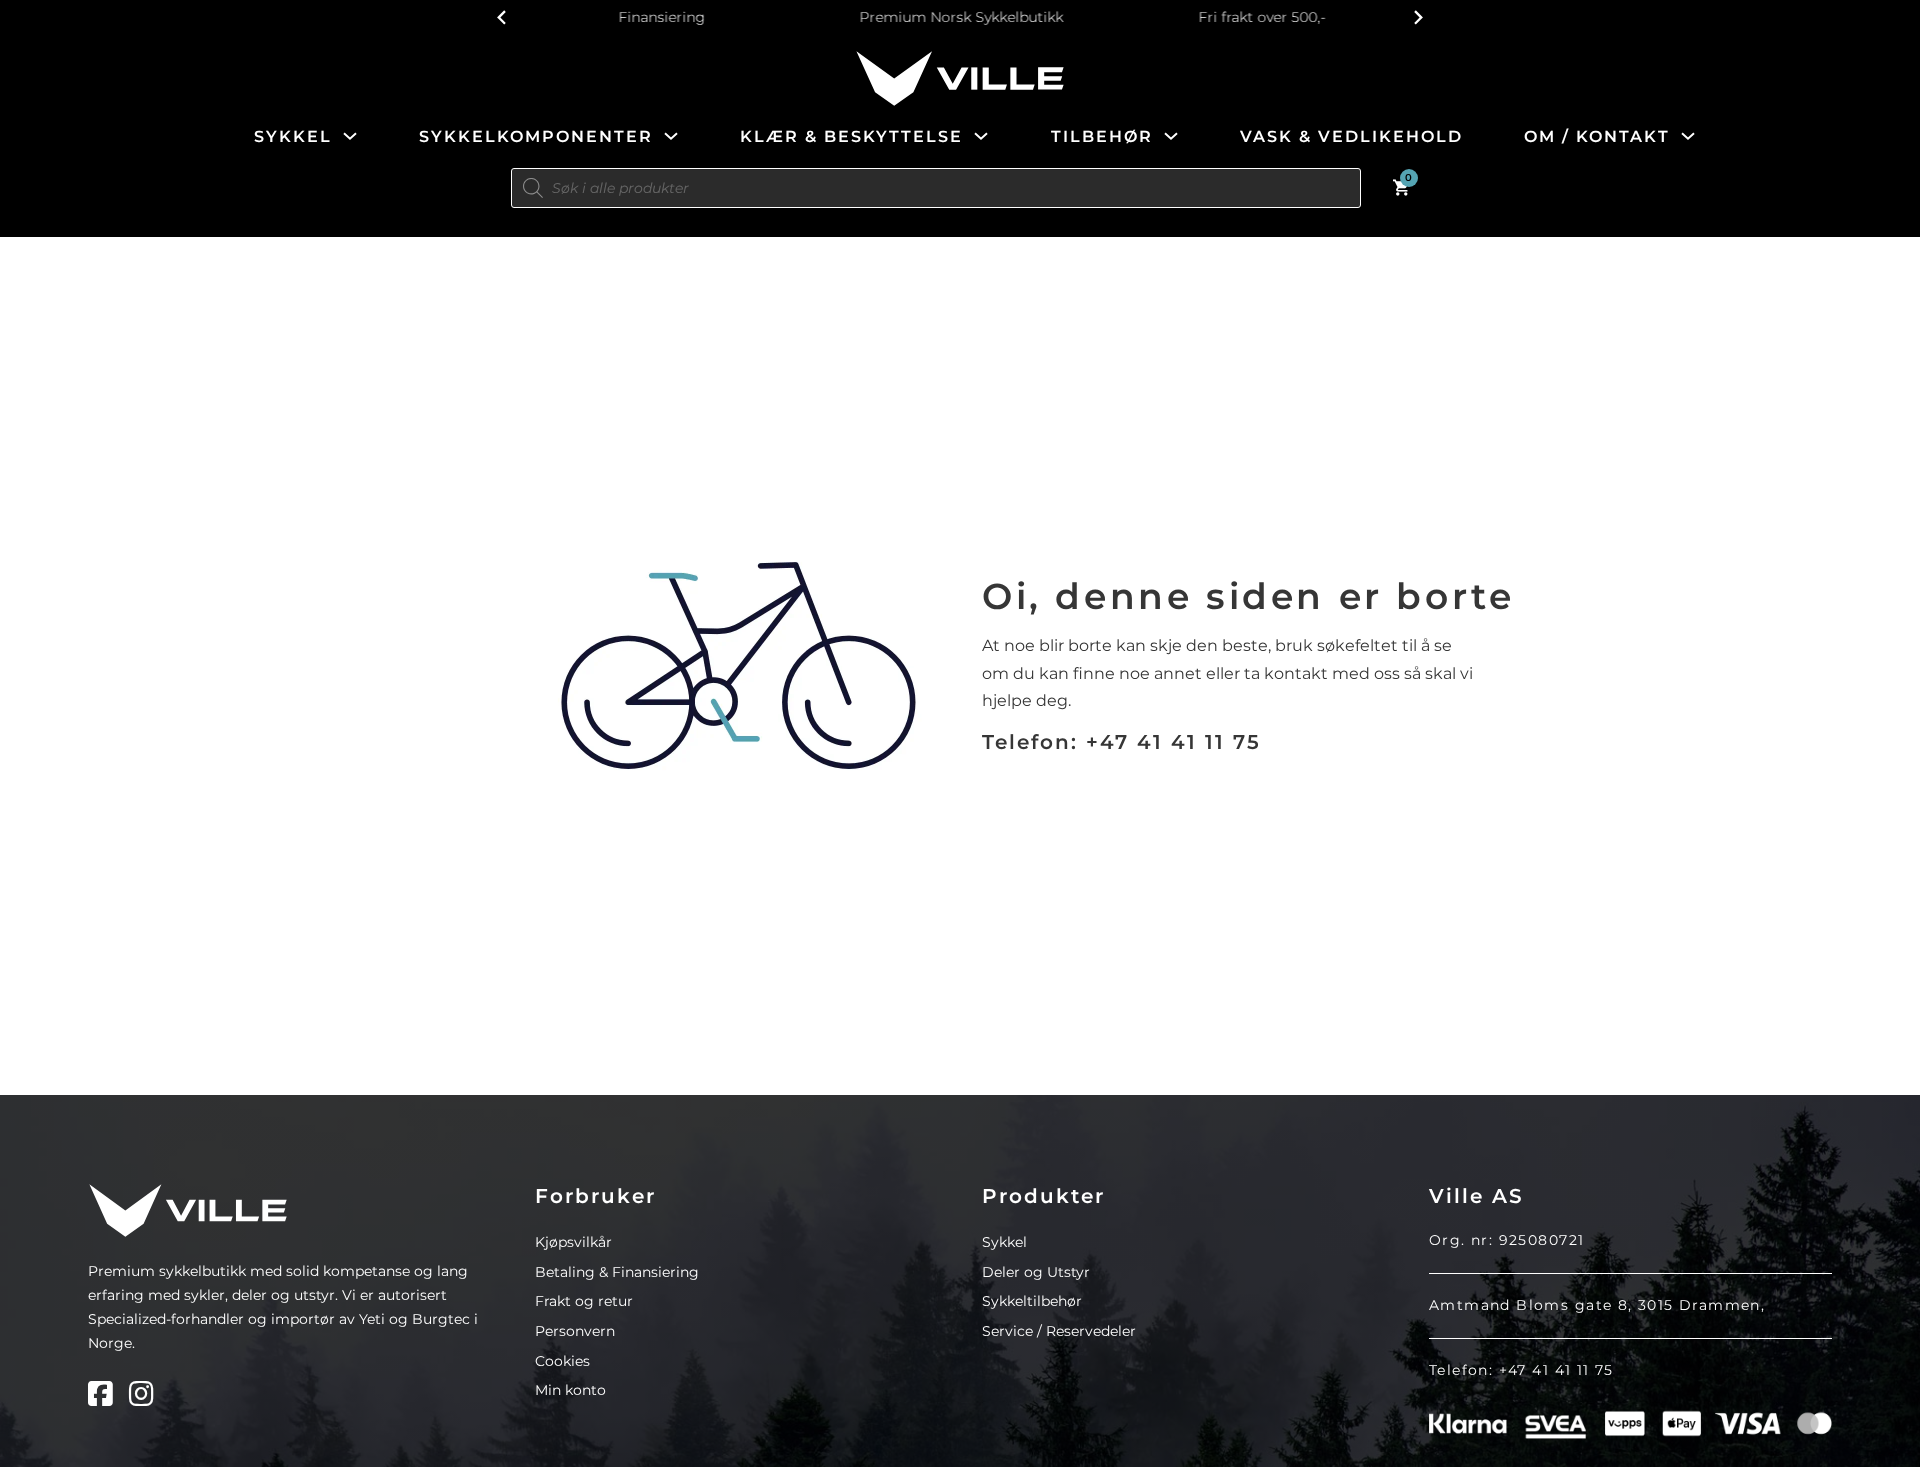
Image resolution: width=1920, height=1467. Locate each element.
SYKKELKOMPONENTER (536, 136)
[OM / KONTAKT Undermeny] (1688, 136)
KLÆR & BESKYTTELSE (851, 136)
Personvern (575, 1331)
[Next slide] (1417, 17)
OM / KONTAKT (1597, 136)
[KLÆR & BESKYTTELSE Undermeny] (981, 136)
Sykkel (1004, 1242)
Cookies (562, 1361)
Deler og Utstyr (1036, 1272)
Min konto (570, 1390)
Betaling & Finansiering (617, 1272)
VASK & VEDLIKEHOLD (1351, 136)
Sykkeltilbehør (1032, 1301)
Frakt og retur (584, 1301)
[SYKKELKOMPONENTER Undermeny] (671, 136)
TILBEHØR (1102, 136)
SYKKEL (293, 136)
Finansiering (660, 17)
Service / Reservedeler (1059, 1331)
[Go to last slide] (502, 17)
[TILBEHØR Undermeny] (1171, 136)
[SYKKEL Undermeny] (350, 136)
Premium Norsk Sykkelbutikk (960, 17)
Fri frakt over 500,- (1259, 17)
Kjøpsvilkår (573, 1242)
